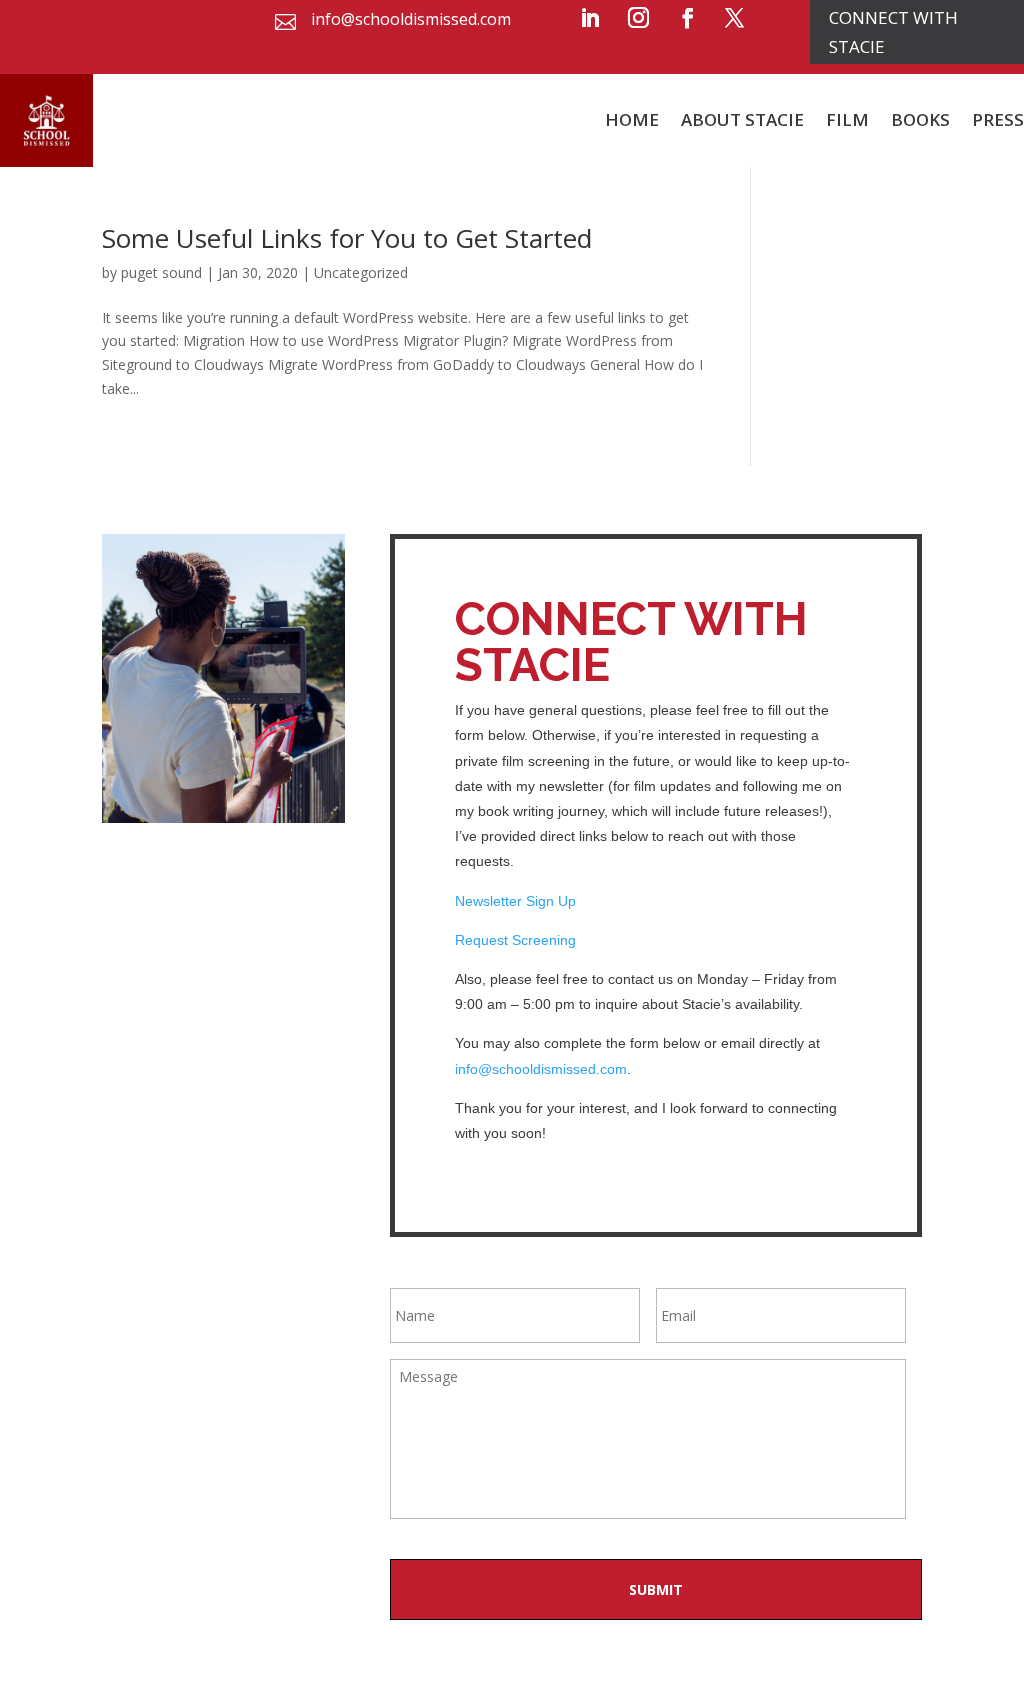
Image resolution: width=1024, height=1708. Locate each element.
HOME (632, 119)
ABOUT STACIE (742, 119)
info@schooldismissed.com (541, 1069)
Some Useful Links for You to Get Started (347, 238)
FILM (847, 119)
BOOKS (920, 119)
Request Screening (517, 940)
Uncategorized (361, 272)
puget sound (161, 272)
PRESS (998, 119)
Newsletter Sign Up (517, 901)
